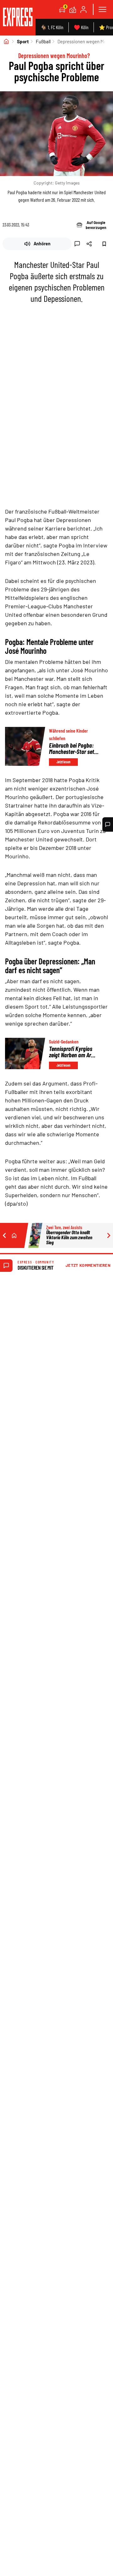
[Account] (83, 9)
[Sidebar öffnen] (102, 9)
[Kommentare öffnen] (108, 824)
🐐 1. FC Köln (52, 27)
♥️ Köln (81, 27)
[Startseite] (6, 41)
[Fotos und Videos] (73, 9)
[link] (18, 18)
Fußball (43, 41)
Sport (23, 41)
